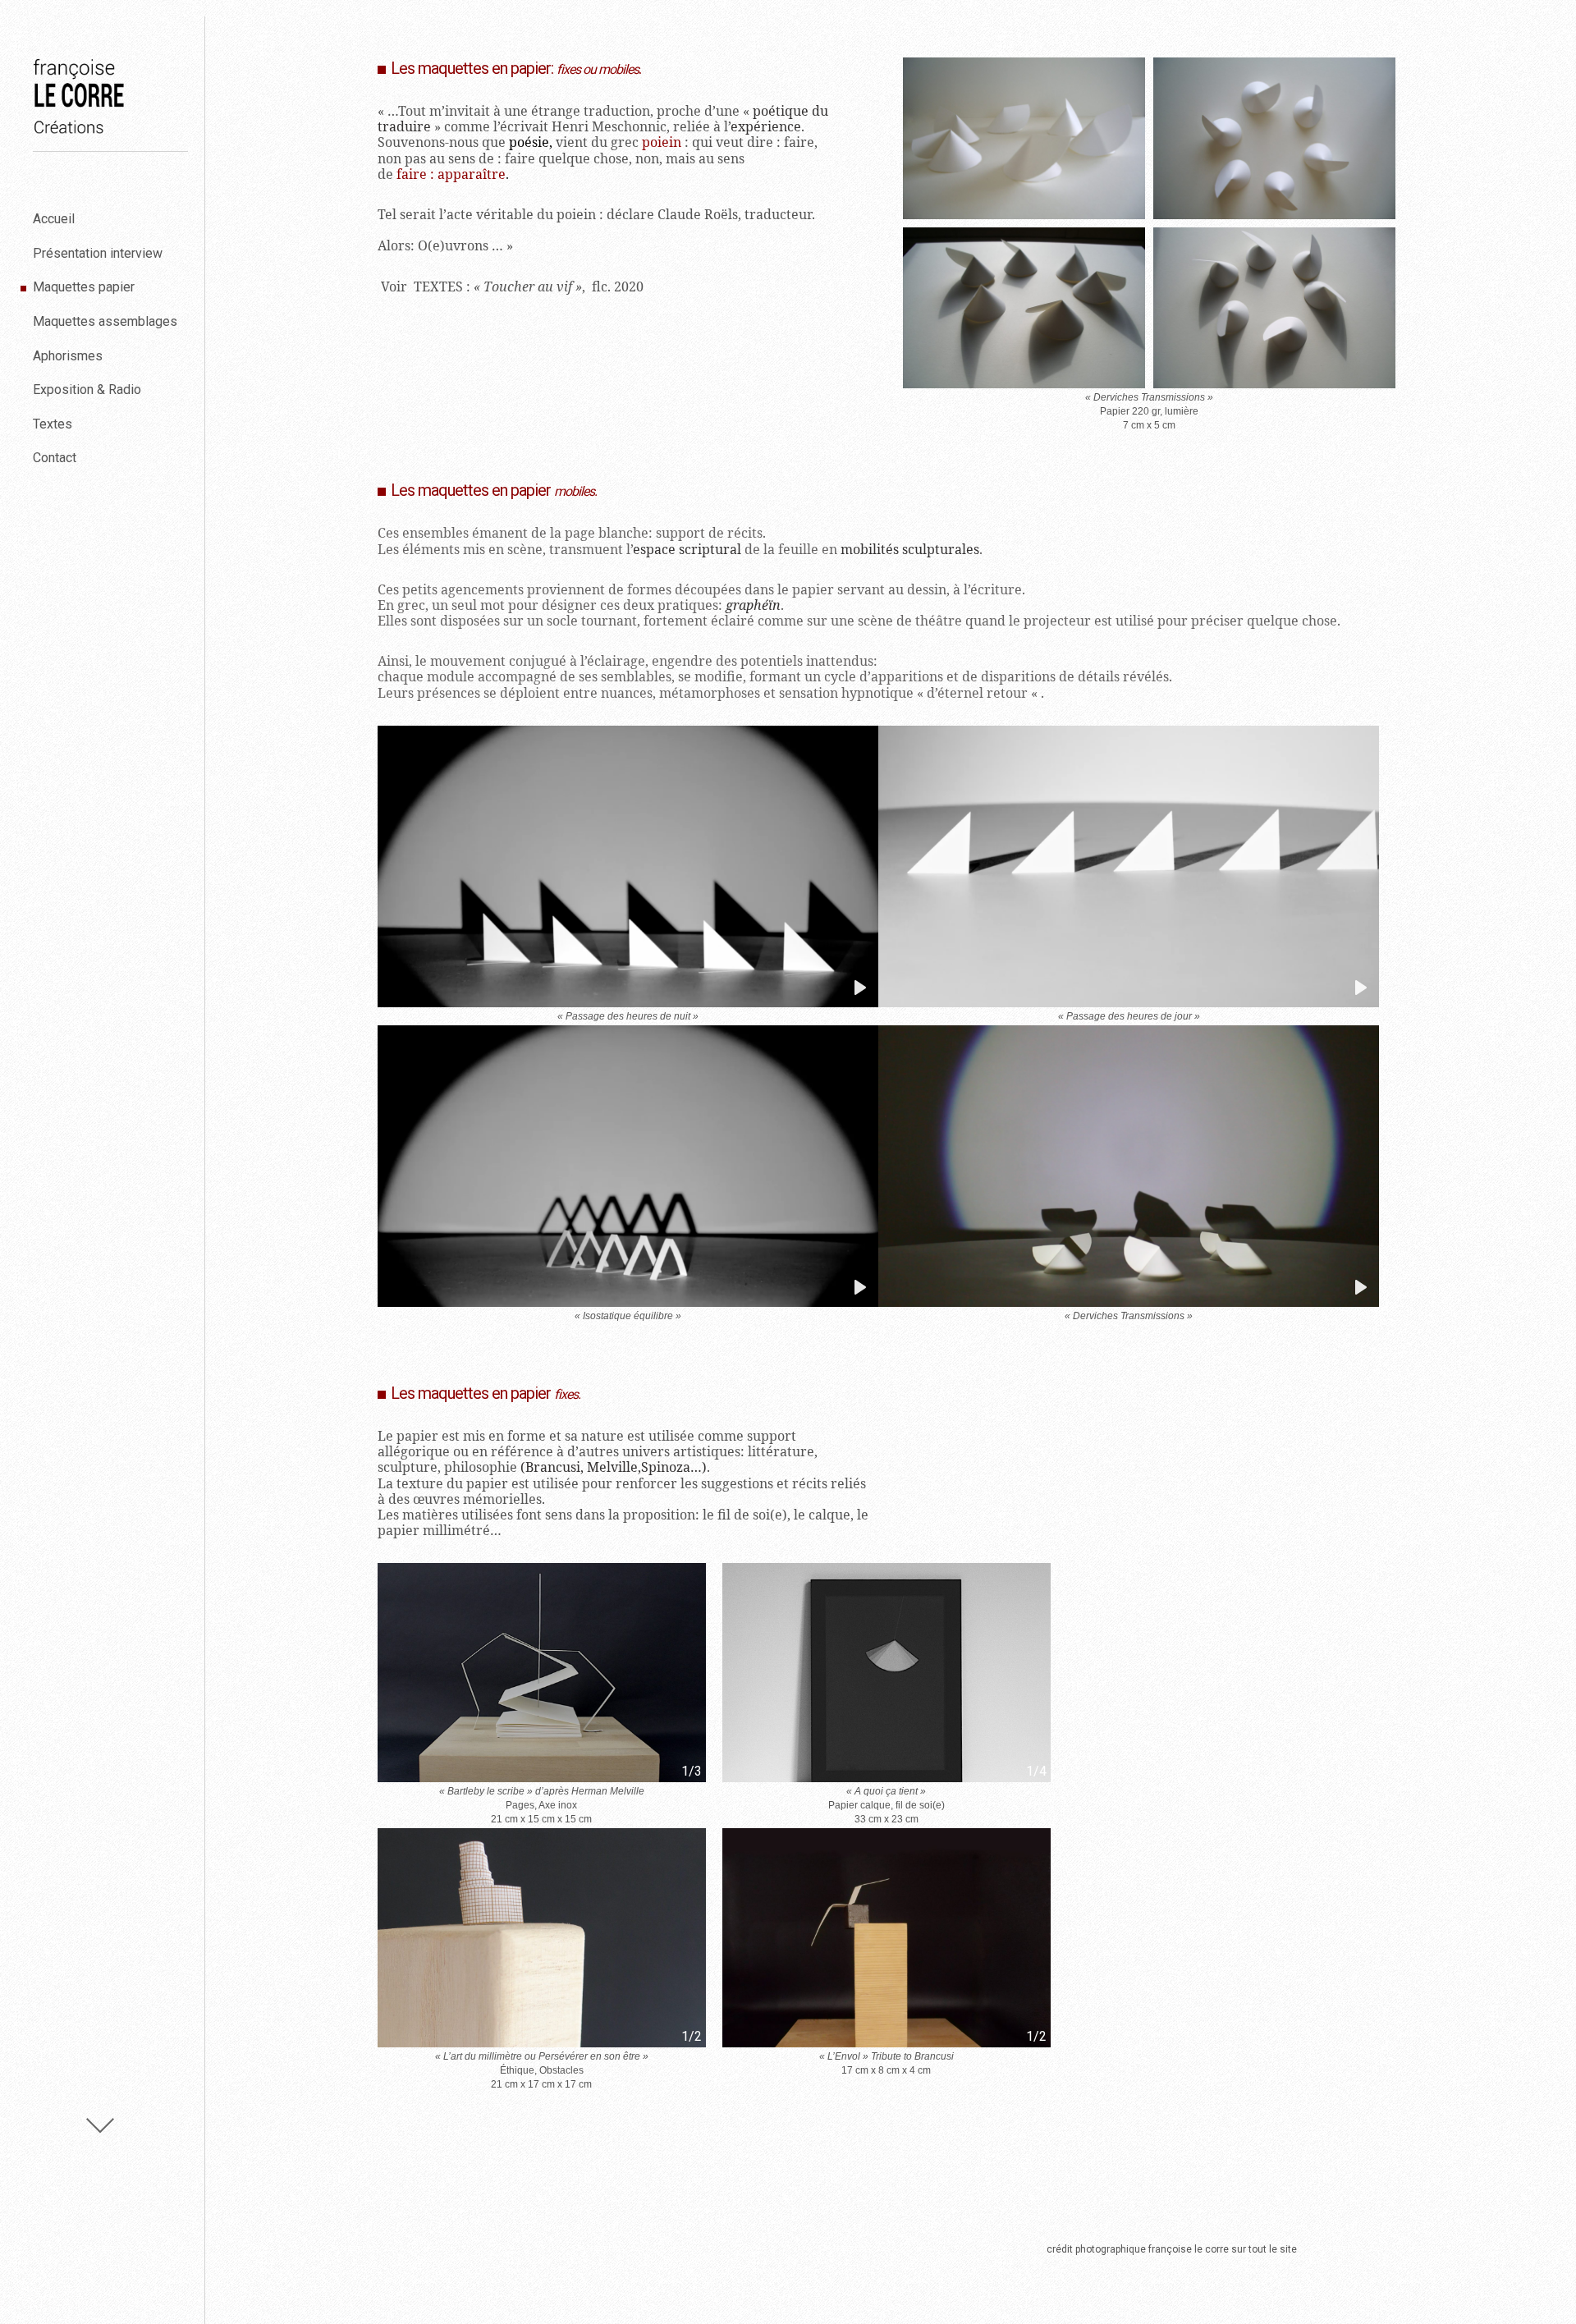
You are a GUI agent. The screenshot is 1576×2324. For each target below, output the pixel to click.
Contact (55, 458)
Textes (53, 424)
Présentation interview (98, 253)
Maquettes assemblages (105, 321)
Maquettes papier (84, 287)
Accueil (54, 219)
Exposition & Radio (87, 390)
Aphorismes (68, 356)
